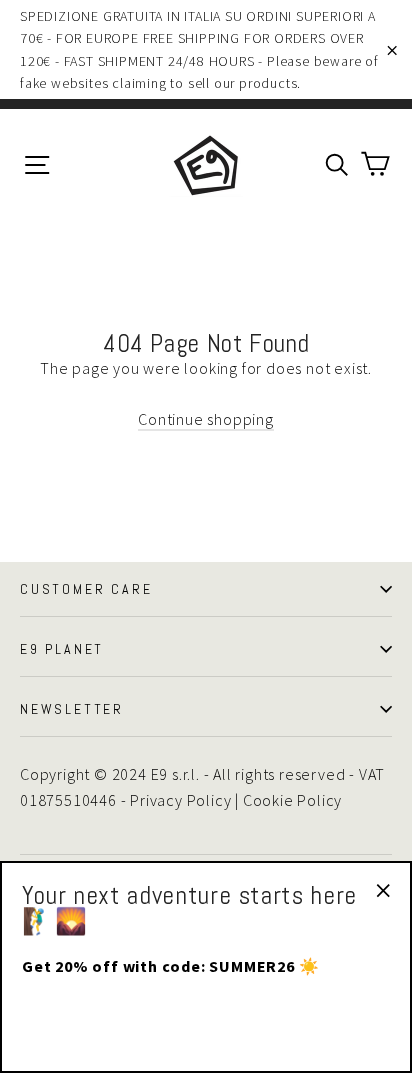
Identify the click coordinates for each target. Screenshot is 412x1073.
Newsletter (72, 709)
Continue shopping (206, 419)
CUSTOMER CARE (86, 589)
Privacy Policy (180, 800)
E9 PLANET (62, 649)
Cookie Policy (292, 800)
